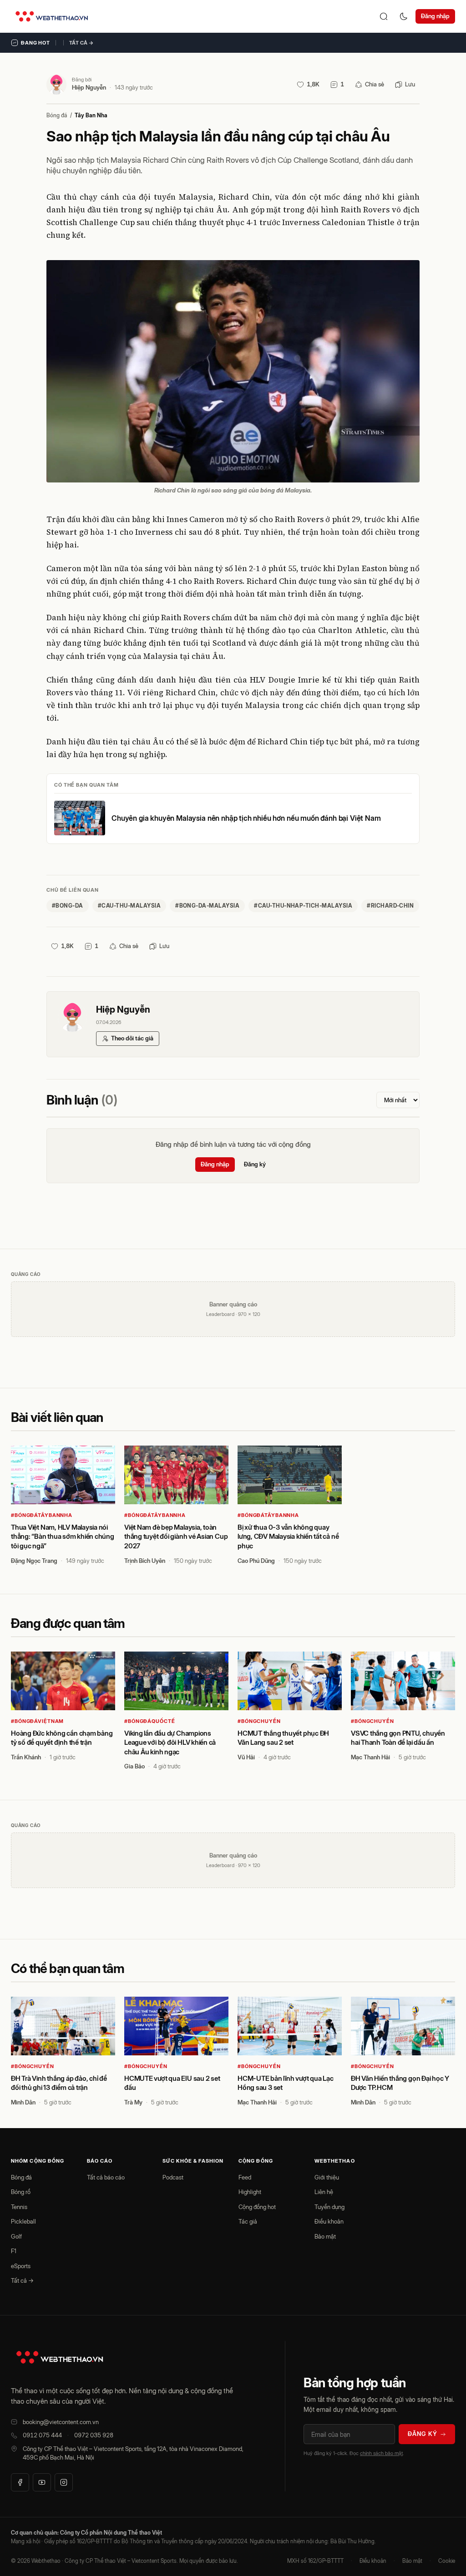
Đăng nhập (435, 16)
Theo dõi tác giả (132, 1038)
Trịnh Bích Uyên (145, 1561)
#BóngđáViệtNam (37, 1721)
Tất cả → (81, 43)
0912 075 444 (42, 2435)
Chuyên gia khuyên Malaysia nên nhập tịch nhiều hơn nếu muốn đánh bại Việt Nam (246, 818)
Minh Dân (23, 2102)
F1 (14, 2251)
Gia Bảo (134, 1766)
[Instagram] (64, 2482)
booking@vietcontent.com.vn (61, 2422)
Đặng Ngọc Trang (34, 1561)
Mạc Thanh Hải (370, 1757)
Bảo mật (325, 2236)
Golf (16, 2236)
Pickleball (23, 2221)
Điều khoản (329, 2221)
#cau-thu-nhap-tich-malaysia (303, 906)
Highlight (250, 2192)
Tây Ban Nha (91, 115)
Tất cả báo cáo (106, 2177)
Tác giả (248, 2221)
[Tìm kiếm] (384, 16)
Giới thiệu (327, 2177)
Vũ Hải (246, 1757)
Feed (245, 2177)
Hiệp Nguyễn (89, 87)
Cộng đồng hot (257, 2207)
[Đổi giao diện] (404, 16)
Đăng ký (255, 1164)
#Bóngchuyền (259, 1721)
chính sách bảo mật (381, 2453)
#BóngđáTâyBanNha (42, 1515)
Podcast (173, 2177)
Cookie (447, 2561)
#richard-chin (390, 906)
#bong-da (68, 906)
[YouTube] (42, 2482)
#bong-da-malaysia (207, 906)
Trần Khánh (26, 1757)
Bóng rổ (21, 2192)
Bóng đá (57, 115)
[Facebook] (20, 2482)
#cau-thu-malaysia (129, 906)
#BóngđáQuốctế (149, 1721)
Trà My (133, 2102)
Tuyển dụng (329, 2207)
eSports (21, 2266)
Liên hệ (324, 2192)
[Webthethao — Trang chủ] (52, 16)
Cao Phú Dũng (256, 1561)
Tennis (19, 2207)
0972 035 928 (94, 2435)
